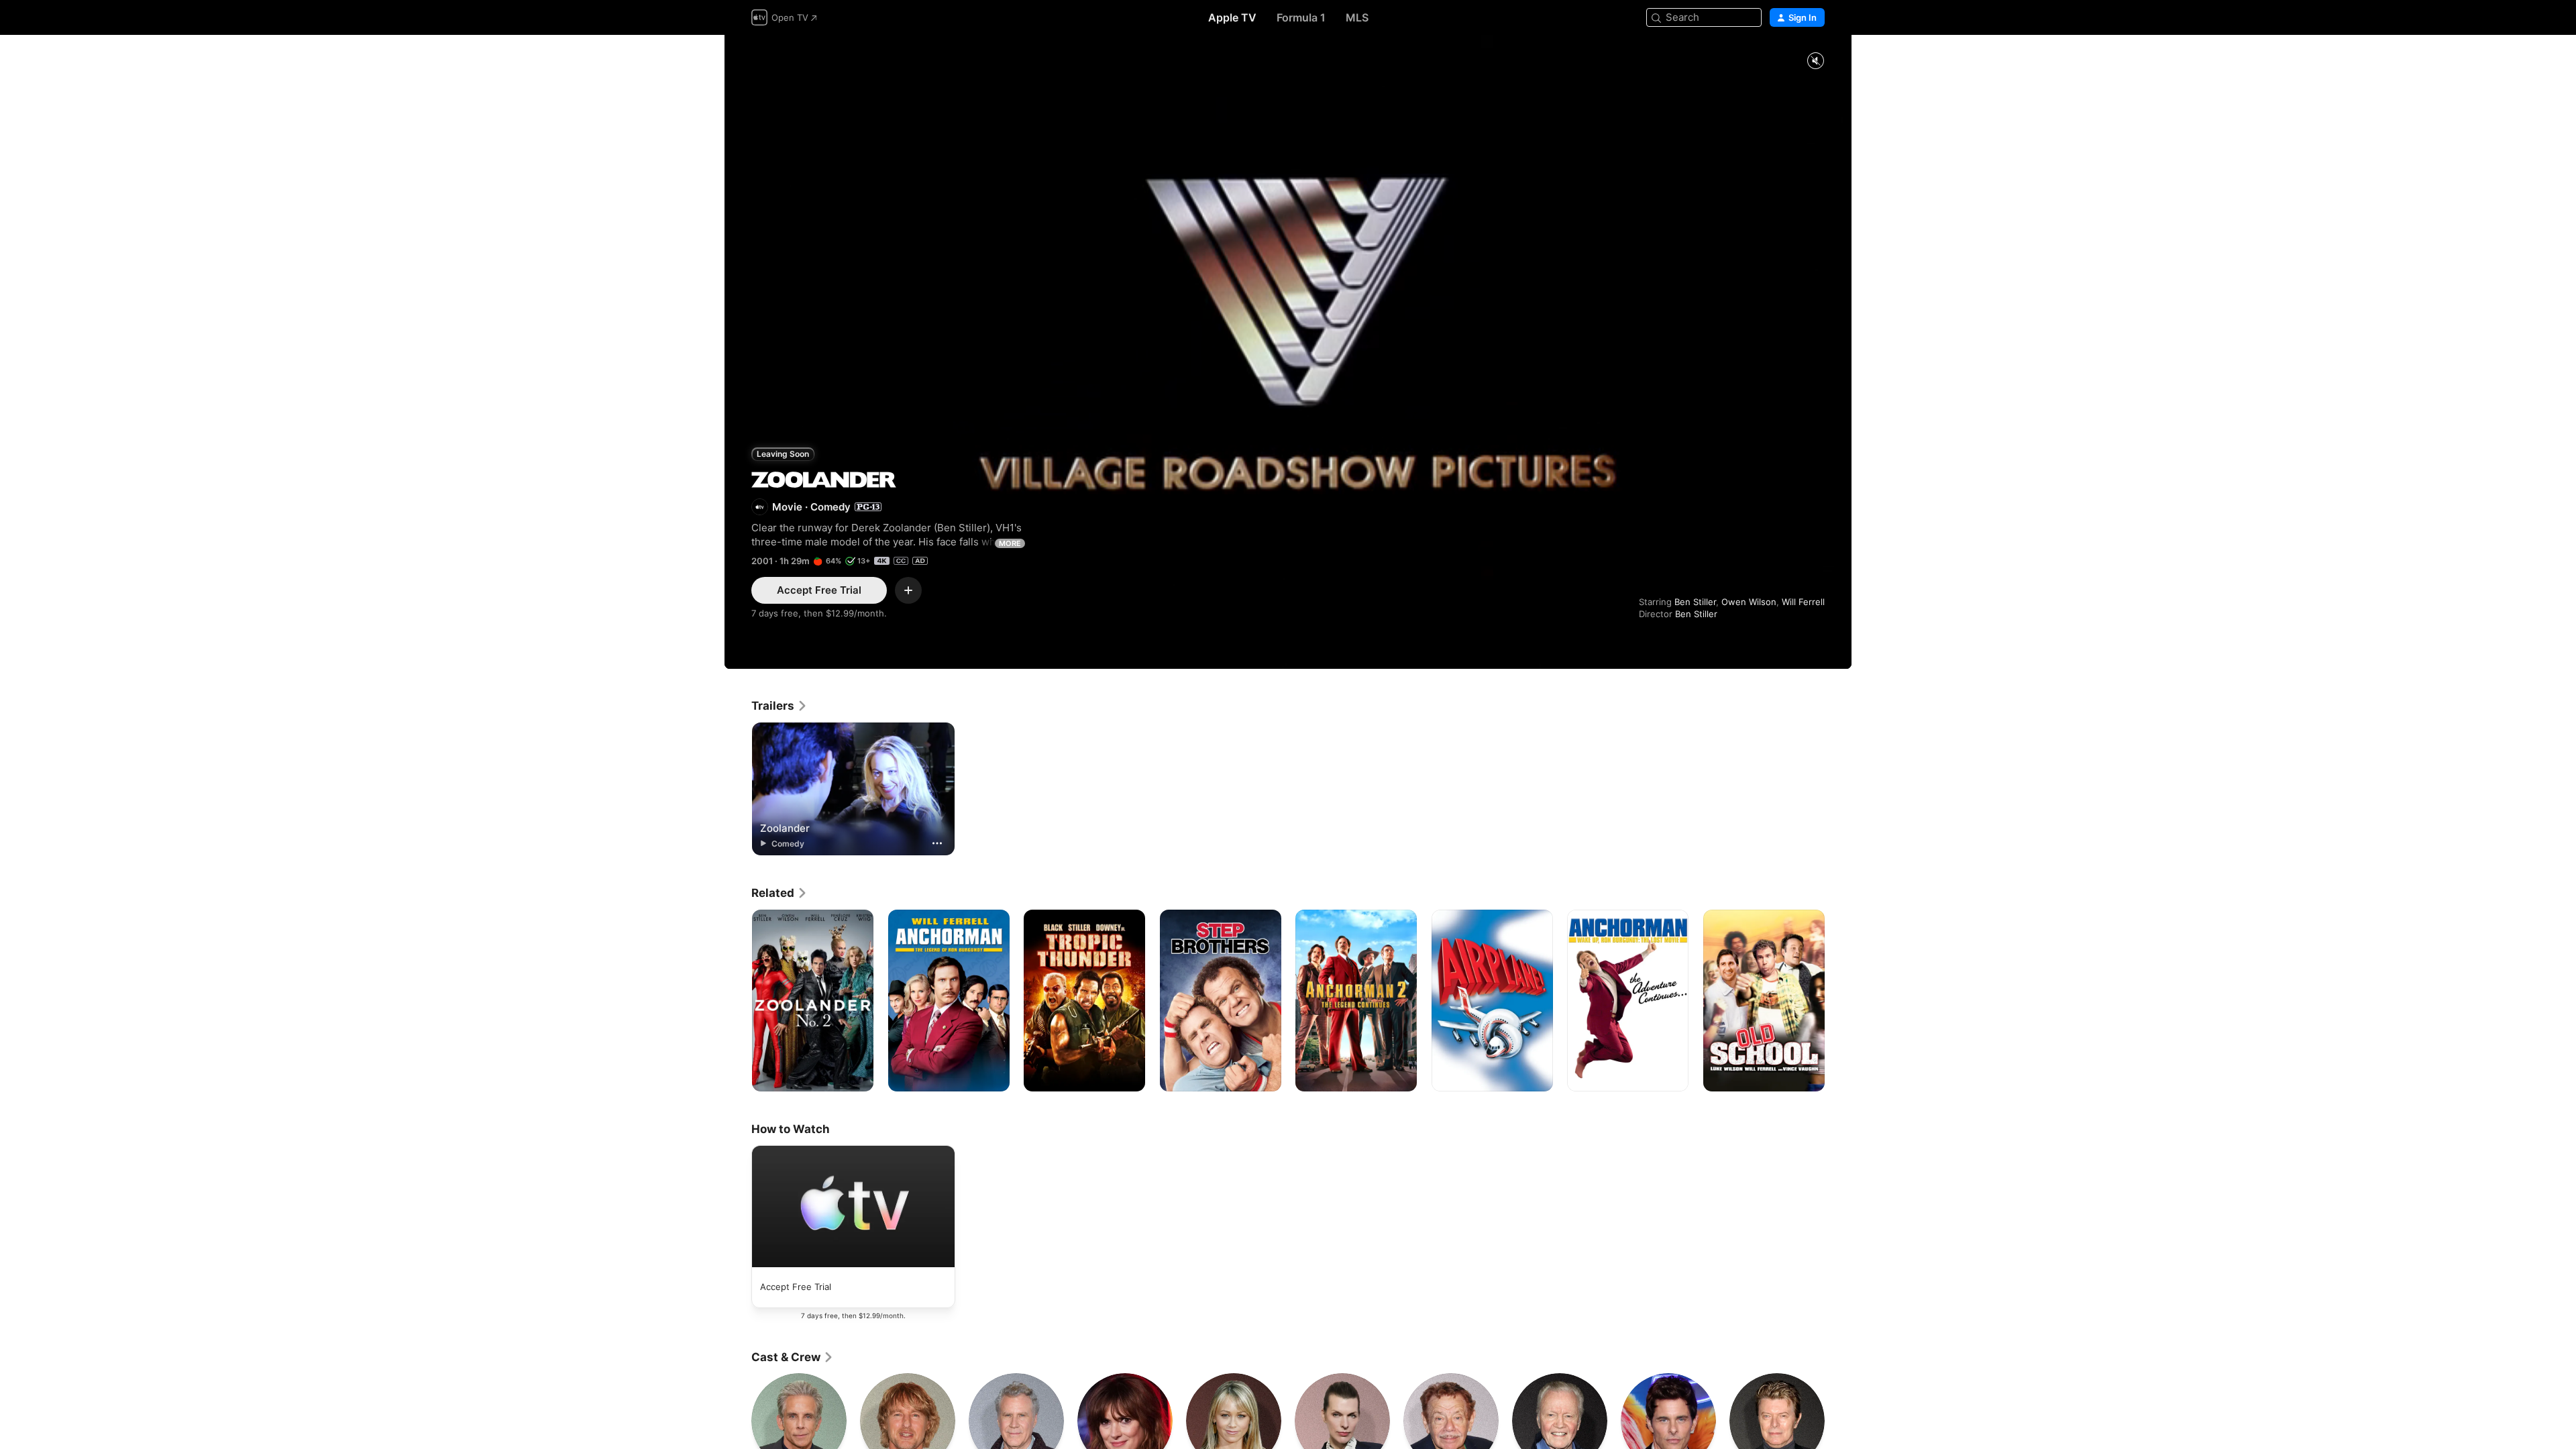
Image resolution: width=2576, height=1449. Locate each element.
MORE (1010, 543)
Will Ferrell (1803, 602)
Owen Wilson (1749, 602)
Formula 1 (1301, 17)
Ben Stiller (1695, 602)
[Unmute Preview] (1815, 61)
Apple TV (1232, 17)
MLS (1357, 17)
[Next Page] (1838, 1000)
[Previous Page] (738, 1000)
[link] (780, 706)
